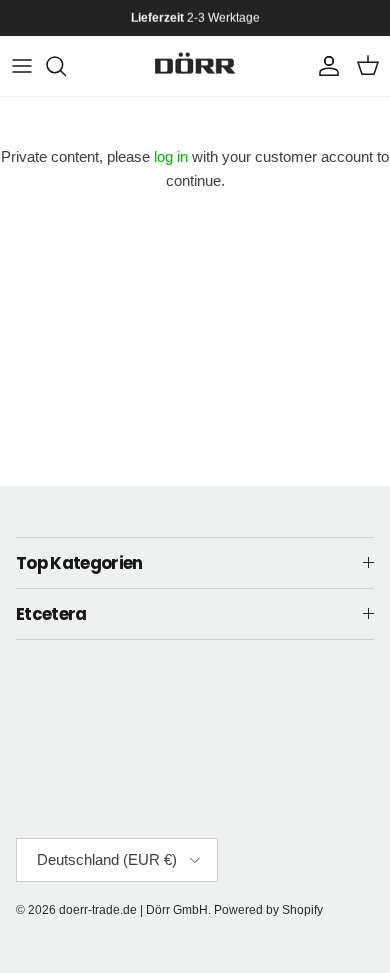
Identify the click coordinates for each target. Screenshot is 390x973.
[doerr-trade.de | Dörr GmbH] (195, 66)
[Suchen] (66, 66)
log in (171, 156)
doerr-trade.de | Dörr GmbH (133, 910)
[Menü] (22, 66)
